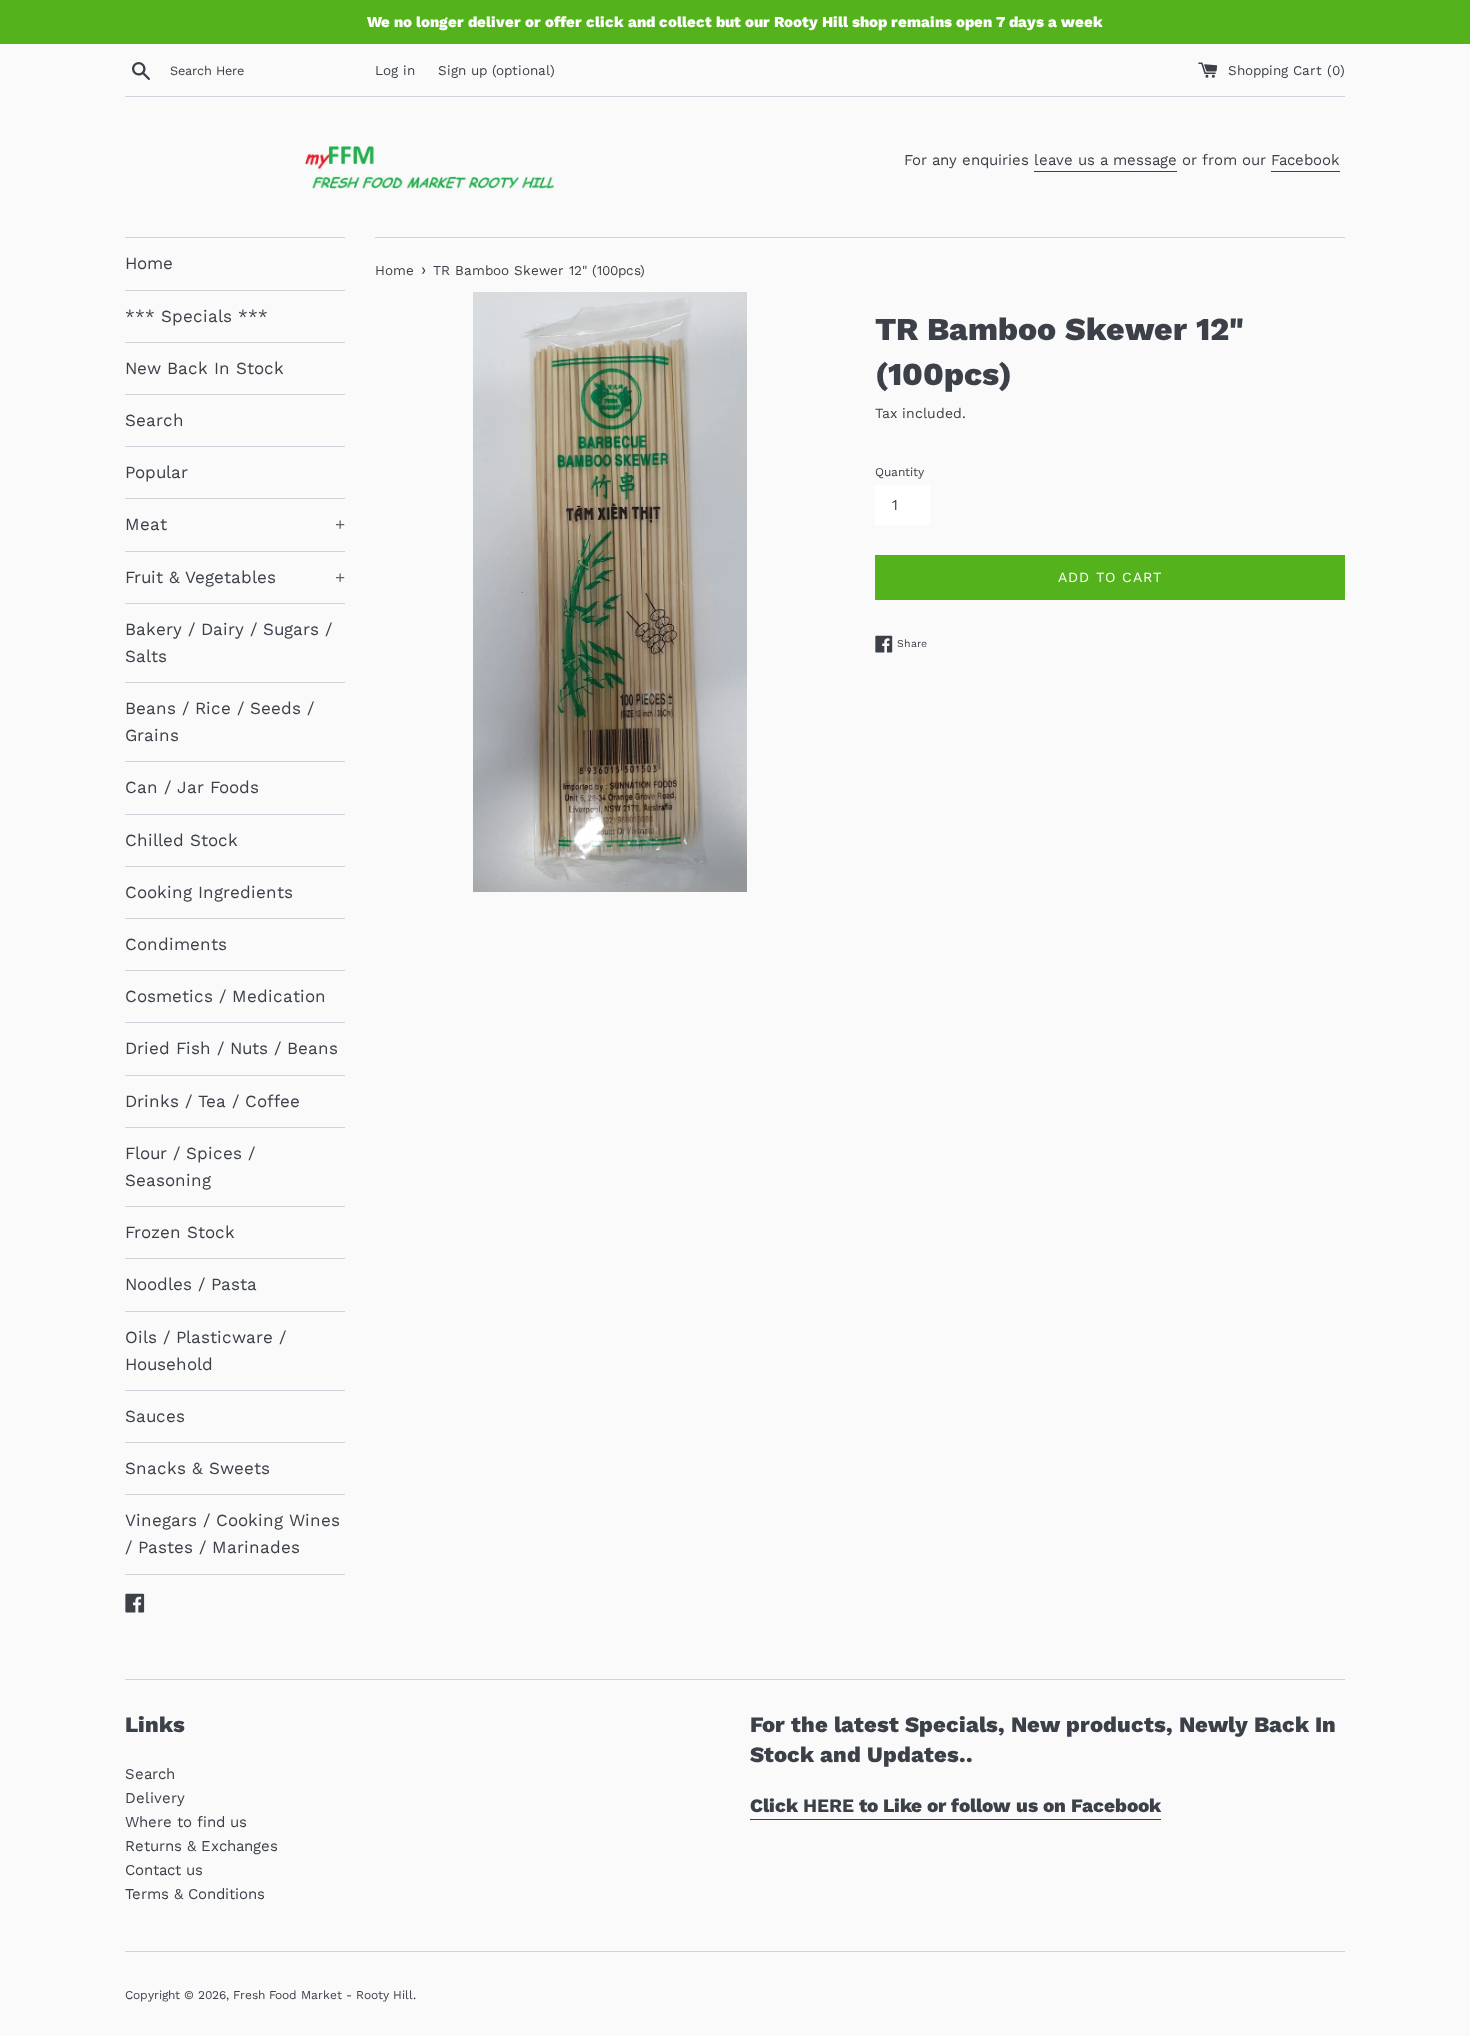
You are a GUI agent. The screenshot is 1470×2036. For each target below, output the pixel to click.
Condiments (176, 944)
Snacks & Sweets (197, 1468)
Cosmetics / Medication (225, 996)
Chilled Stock (181, 840)
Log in (395, 70)
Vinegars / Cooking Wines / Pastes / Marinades (232, 1533)
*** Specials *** (196, 316)
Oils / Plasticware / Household (205, 1350)
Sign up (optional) (496, 70)
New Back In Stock (204, 368)
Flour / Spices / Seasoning (190, 1166)
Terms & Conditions (195, 1894)
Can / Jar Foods (192, 787)
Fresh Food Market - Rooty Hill (323, 1995)
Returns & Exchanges (201, 1846)
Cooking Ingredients (209, 892)
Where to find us (186, 1822)
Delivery (155, 1798)
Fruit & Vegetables (235, 577)
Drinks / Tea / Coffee (212, 1101)
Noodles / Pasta (191, 1284)
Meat (235, 524)
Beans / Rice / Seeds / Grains (219, 721)
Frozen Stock (180, 1232)
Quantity (899, 472)
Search (154, 420)
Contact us (164, 1870)
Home (149, 263)
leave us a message (1105, 160)
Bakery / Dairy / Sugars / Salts (228, 642)
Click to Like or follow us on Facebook (955, 1805)
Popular (156, 472)
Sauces (155, 1416)
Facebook (1305, 160)
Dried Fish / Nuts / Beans (231, 1048)
